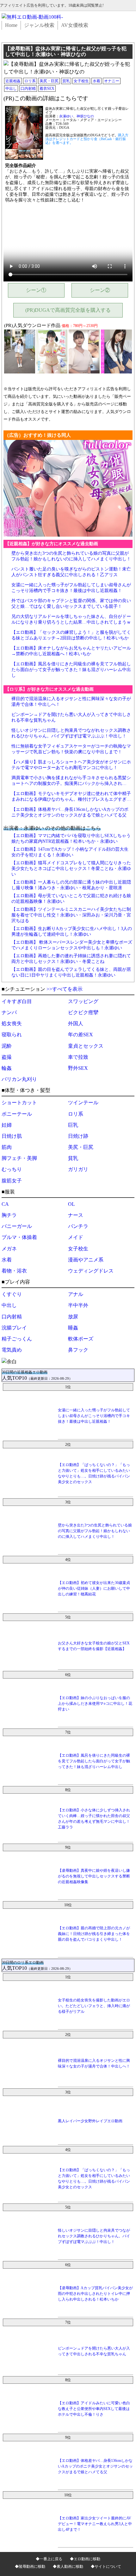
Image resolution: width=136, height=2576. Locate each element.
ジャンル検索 (39, 25)
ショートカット (19, 1103)
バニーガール (17, 1226)
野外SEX (78, 1068)
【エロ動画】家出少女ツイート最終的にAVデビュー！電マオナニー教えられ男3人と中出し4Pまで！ (95, 2524)
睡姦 (73, 1328)
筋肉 (7, 1147)
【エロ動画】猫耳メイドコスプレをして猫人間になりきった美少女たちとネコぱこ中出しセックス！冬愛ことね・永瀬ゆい (71, 869)
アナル (76, 1294)
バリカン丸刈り (19, 1079)
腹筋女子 (12, 1181)
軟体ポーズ (81, 1339)
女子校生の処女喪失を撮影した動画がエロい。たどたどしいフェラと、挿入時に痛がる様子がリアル (94, 2006)
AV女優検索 (75, 25)
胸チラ (9, 1215)
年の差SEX (80, 1035)
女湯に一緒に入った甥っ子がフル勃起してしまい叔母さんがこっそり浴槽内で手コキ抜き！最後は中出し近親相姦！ (94, 1416)
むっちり (12, 1169)
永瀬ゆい (66, 116)
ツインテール (83, 1103)
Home (11, 25)
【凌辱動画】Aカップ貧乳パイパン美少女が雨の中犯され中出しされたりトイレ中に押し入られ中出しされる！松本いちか (95, 2294)
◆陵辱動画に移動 (30, 2567)
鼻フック (78, 1350)
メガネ (9, 1249)
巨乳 (73, 1125)
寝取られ (12, 1035)
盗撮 (7, 1057)
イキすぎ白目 (17, 1001)
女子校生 (81, 81)
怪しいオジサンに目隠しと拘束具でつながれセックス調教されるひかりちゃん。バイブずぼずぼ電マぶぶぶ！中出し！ (94, 2236)
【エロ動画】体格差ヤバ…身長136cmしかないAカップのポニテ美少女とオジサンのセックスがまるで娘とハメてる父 (95, 2466)
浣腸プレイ (14, 1328)
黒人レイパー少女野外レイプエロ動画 (90, 2121)
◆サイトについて (106, 2567)
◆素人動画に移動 (68, 2567)
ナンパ (9, 1012)
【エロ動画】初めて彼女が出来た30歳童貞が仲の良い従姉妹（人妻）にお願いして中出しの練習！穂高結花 (94, 1588)
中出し (11, 89)
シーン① (36, 290)
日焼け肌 (12, 1136)
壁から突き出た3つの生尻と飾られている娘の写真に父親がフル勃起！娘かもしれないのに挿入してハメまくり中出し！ (95, 1531)
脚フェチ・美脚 (19, 1158)
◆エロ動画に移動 (85, 2559)
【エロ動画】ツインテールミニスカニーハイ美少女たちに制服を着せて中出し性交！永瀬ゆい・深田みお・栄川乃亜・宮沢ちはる (71, 915)
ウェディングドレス (91, 1271)
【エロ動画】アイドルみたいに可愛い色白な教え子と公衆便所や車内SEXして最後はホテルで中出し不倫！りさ (94, 2409)
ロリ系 (30, 81)
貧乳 (66, 81)
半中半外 (78, 1305)
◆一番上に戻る (49, 2559)
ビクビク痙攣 (83, 1012)
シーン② (100, 290)
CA (5, 1204)
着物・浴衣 (14, 1271)
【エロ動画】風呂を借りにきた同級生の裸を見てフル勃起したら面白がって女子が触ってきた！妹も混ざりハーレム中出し (71, 670)
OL (71, 1204)
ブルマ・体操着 (19, 1237)
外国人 (76, 1023)
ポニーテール (17, 1114)
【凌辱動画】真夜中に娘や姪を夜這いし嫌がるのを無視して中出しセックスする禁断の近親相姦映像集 (94, 1876)
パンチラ (78, 1226)
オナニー (112, 81)
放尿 (73, 1317)
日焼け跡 (78, 1136)
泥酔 (7, 1046)
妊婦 (7, 1125)
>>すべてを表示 (65, 989)
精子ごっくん (17, 1339)
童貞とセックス (86, 1046)
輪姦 (7, 1068)
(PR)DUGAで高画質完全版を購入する (68, 310)
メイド (76, 1237)
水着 (96, 81)
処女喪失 (12, 1023)
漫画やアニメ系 (86, 1260)
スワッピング (83, 1001)
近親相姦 (13, 81)
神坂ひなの (85, 116)
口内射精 (28, 89)
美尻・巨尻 (49, 81)
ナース (76, 1215)
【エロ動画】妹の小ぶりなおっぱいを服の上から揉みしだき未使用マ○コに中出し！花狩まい (95, 1704)
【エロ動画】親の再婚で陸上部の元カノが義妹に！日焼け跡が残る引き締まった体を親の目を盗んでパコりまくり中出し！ (94, 1934)
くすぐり (12, 1294)
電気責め (12, 1350)
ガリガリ (78, 1169)
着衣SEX (47, 89)
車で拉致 (78, 1057)
